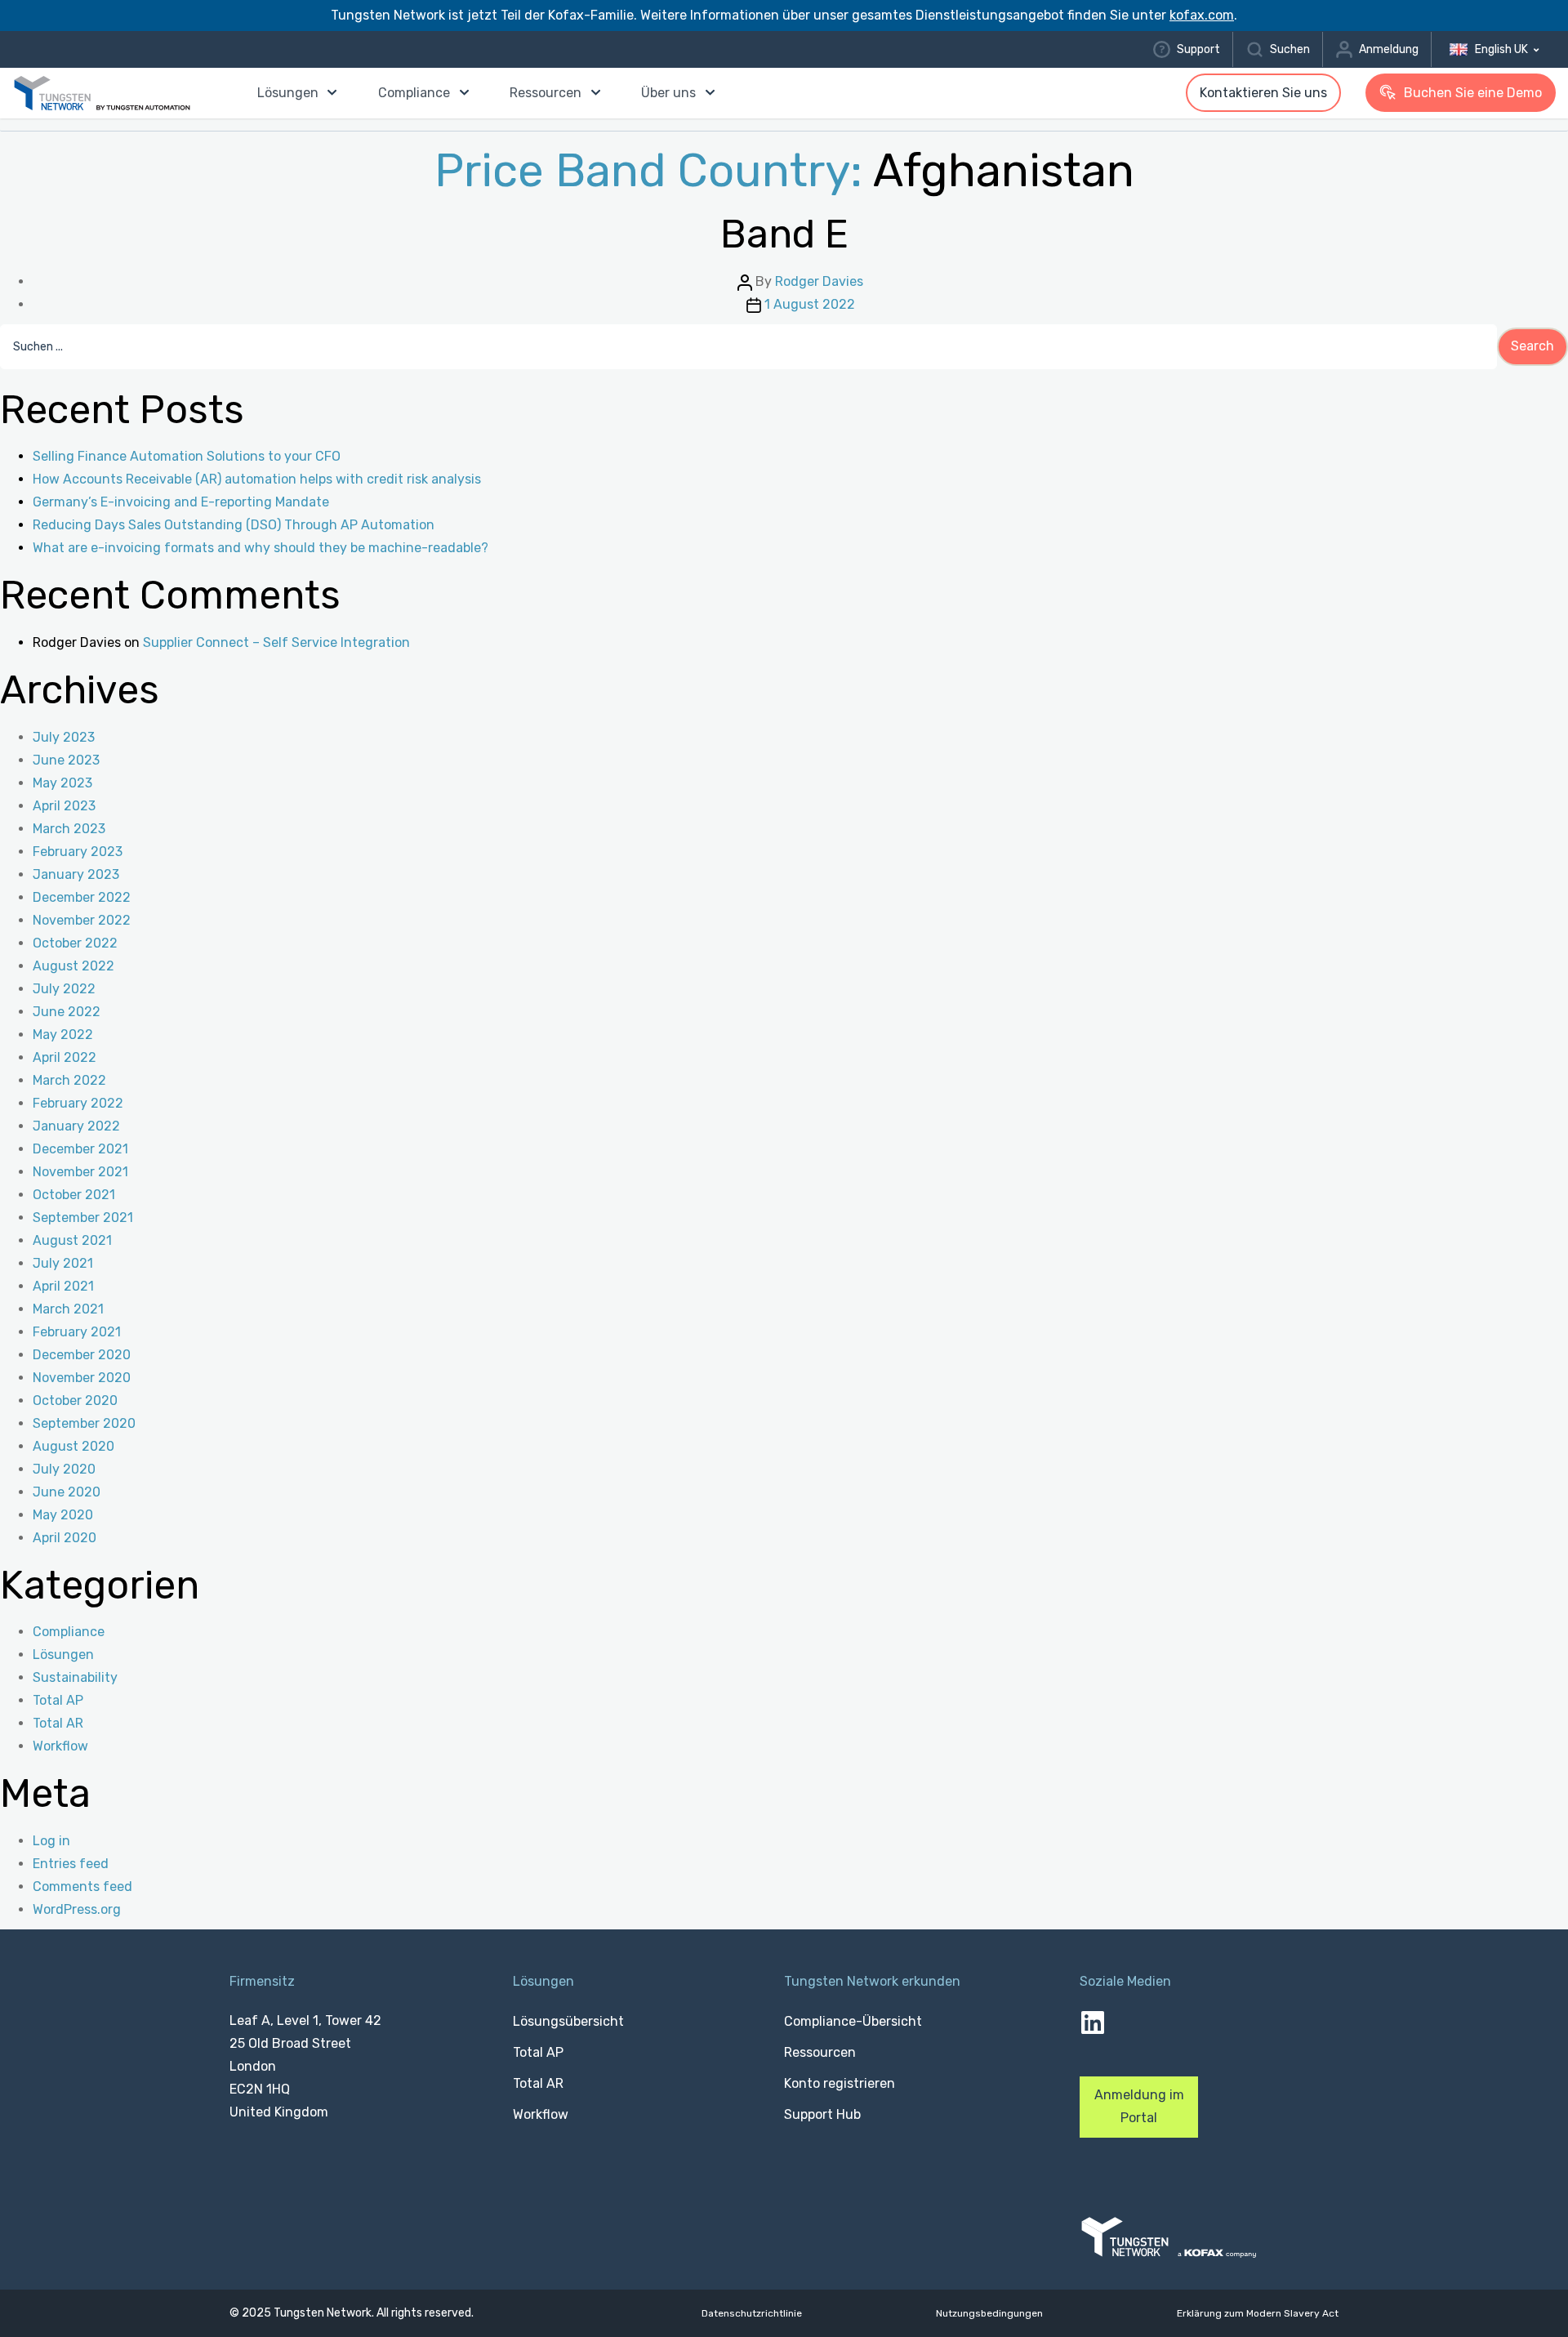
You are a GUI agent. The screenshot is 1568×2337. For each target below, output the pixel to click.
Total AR (58, 1723)
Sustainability (75, 1677)
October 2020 (75, 1400)
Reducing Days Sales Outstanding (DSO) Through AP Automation (234, 525)
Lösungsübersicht (568, 2021)
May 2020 (63, 1515)
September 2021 (83, 1218)
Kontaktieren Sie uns (1263, 93)
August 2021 (72, 1240)
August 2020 (73, 1446)
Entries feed (71, 1864)
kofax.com (1202, 15)
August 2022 (73, 966)
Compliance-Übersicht (853, 2021)
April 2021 (63, 1286)
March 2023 (69, 829)
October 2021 (74, 1195)
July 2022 (64, 989)
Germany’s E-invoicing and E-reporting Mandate (181, 502)
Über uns (668, 93)
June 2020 (67, 1492)
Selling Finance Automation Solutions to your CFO (187, 456)
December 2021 (80, 1149)
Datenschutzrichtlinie (752, 2314)
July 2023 (64, 737)
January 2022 (76, 1126)
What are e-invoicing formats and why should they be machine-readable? (261, 548)
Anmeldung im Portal (1139, 2106)
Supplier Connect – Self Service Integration (276, 642)
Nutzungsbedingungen (989, 2314)
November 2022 (82, 920)
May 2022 (63, 1035)
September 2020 (84, 1423)
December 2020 (82, 1355)
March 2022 (69, 1080)
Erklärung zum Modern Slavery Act (1258, 2314)
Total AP (58, 1700)
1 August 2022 (810, 304)
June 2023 (66, 760)
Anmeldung (1389, 49)
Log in (51, 1841)
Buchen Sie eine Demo (1473, 93)
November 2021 (80, 1172)
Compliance (414, 93)
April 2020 (65, 1538)
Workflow (60, 1746)
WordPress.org (77, 1909)
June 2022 (67, 1012)
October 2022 (75, 943)
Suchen (1290, 49)
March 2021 (68, 1309)
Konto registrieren (840, 2083)
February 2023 (78, 852)
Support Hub (822, 2114)
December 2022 (82, 897)
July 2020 (64, 1469)
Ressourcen (546, 93)
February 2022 (78, 1103)
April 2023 (64, 806)
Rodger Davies (819, 281)
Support (1198, 49)
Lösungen (288, 93)
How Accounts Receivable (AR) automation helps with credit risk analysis (257, 479)
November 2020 (82, 1378)
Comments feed (82, 1887)
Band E (784, 234)
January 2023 (76, 874)
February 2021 (77, 1332)
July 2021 (63, 1263)
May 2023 (62, 783)
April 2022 (65, 1057)
